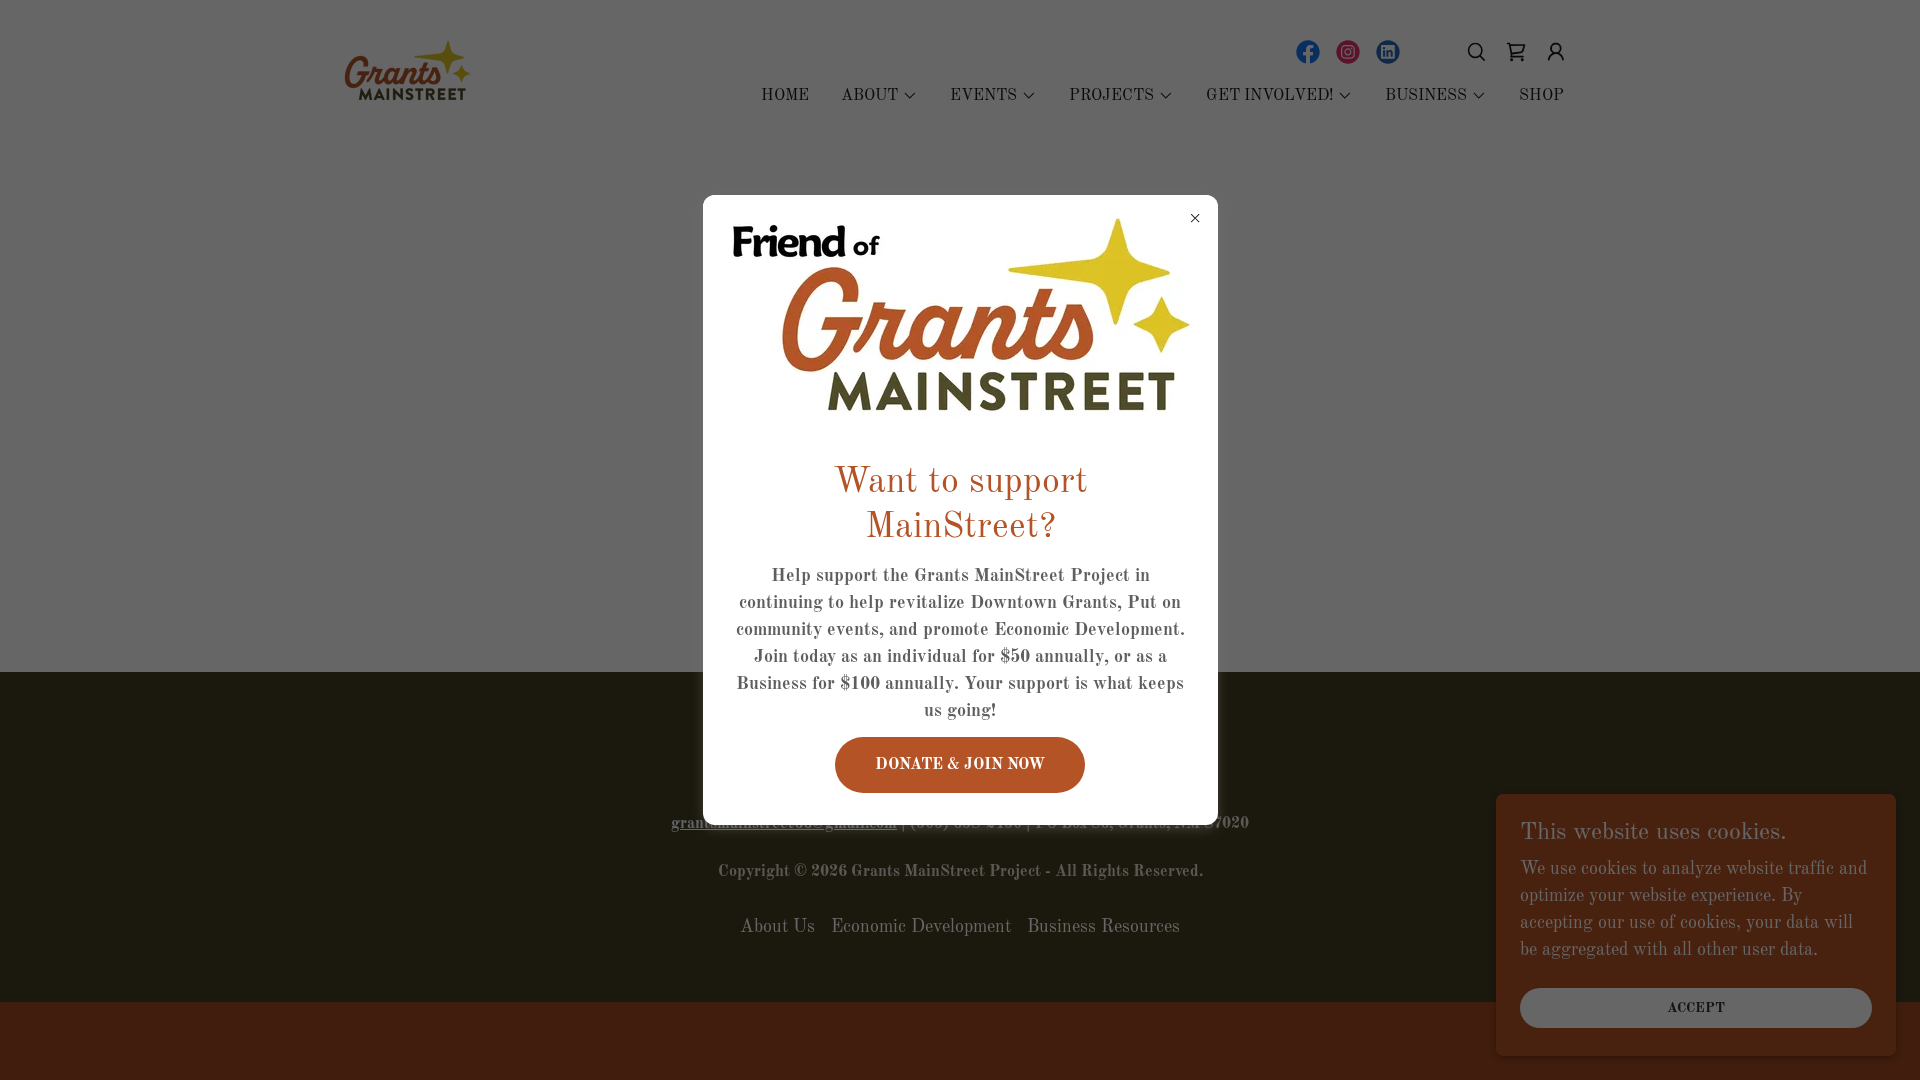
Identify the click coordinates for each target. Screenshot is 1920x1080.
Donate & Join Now (960, 765)
